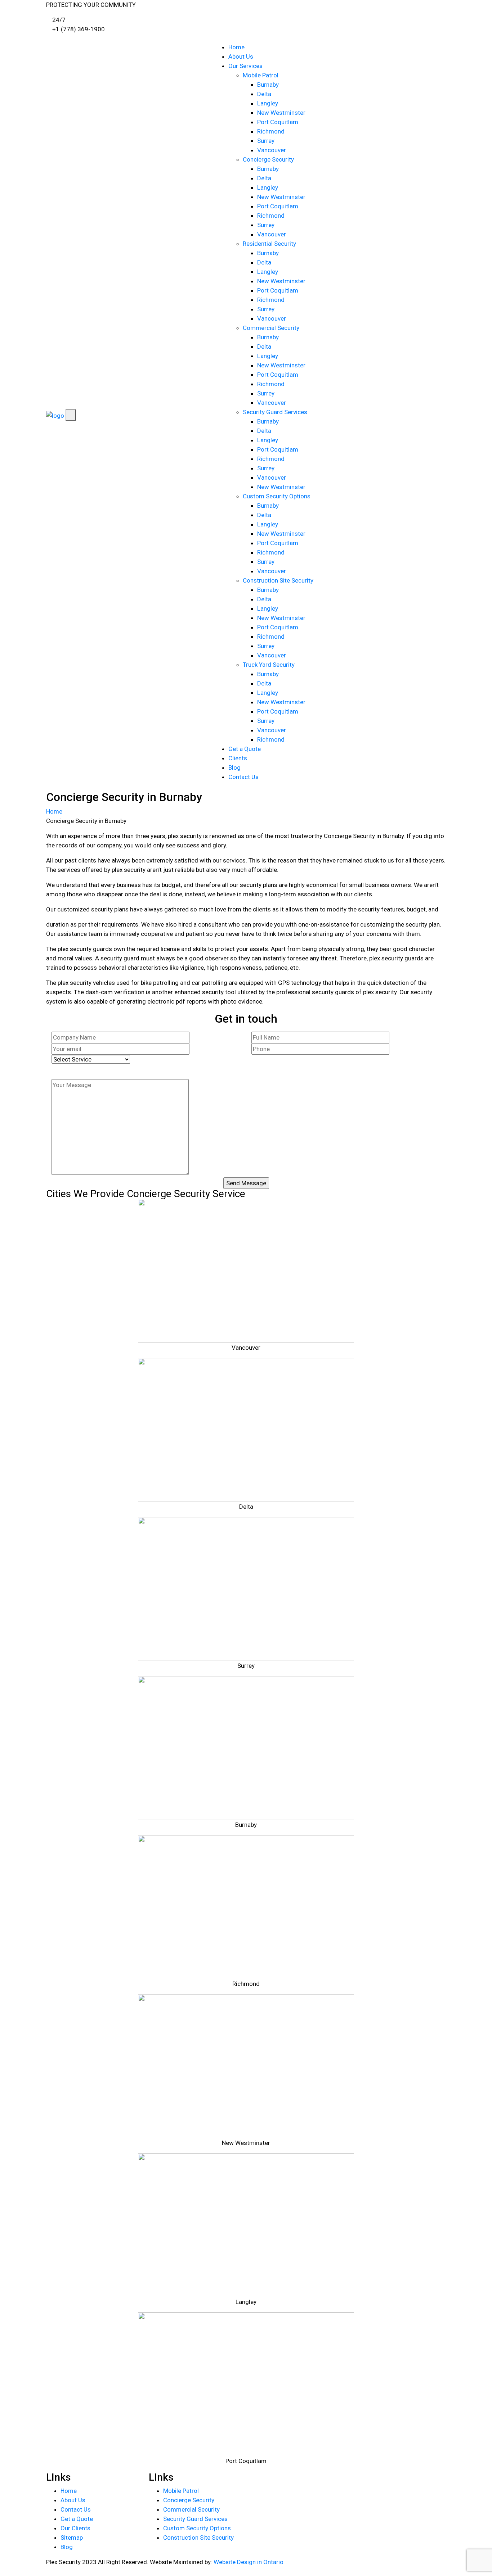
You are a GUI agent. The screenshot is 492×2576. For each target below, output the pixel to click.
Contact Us (243, 777)
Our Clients (75, 2528)
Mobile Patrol (261, 75)
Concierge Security (268, 159)
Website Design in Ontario (249, 2562)
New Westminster (281, 113)
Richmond (271, 131)
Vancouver (272, 150)
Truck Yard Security (269, 665)
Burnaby (268, 85)
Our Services (245, 66)
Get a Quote (245, 749)
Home (236, 47)
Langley (268, 103)
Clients (238, 758)
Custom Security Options (277, 496)
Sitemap (72, 2537)
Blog (234, 768)
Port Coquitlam (278, 122)
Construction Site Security (278, 580)
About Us (241, 56)
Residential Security (269, 244)
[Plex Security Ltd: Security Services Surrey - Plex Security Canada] (55, 415)
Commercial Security (271, 328)
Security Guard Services (275, 412)
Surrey (266, 141)
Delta (264, 94)
